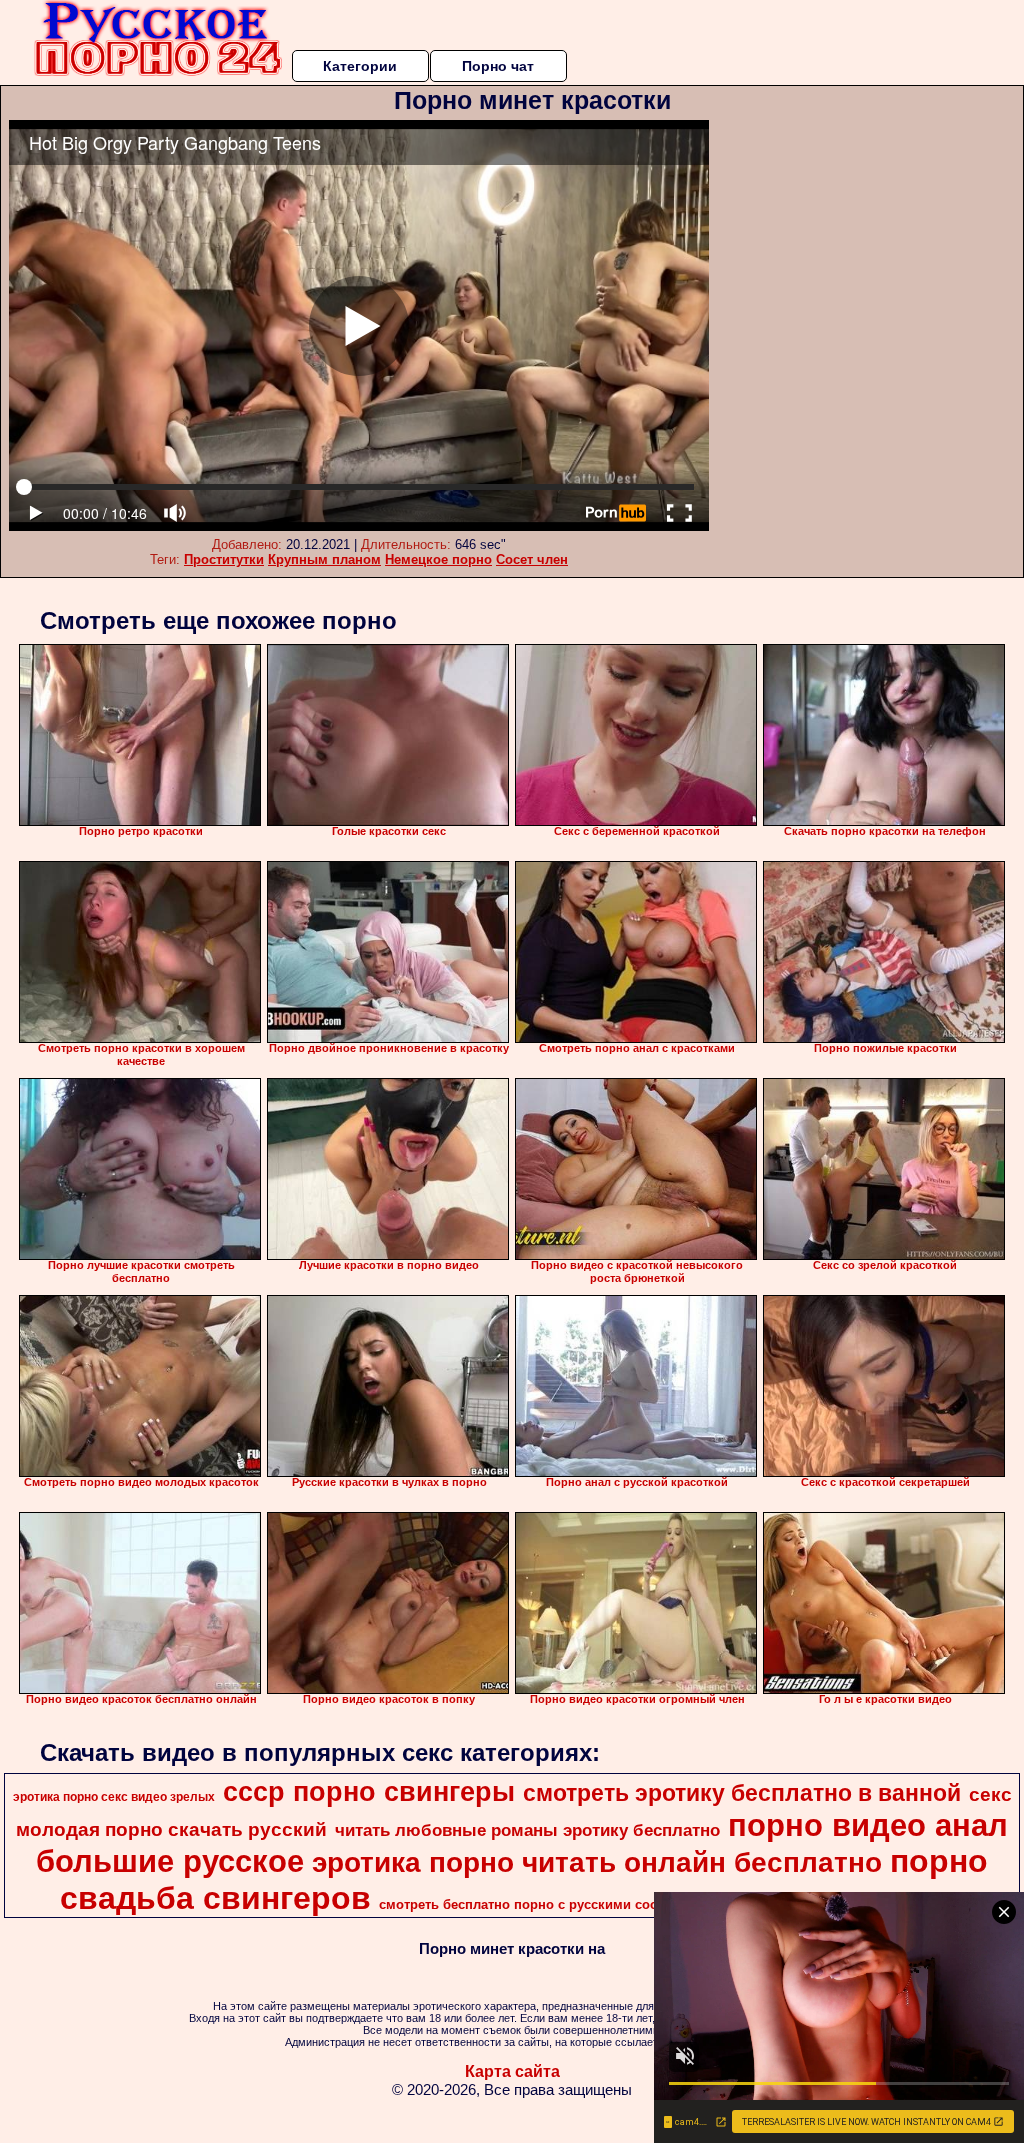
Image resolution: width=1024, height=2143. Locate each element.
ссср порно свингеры (369, 1792)
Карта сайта (512, 2071)
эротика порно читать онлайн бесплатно (597, 1862)
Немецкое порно (438, 559)
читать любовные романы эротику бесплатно (527, 1830)
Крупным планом (324, 559)
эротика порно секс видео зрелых (114, 1797)
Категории (360, 66)
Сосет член (532, 559)
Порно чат (498, 66)
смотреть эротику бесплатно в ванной (742, 1793)
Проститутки (224, 559)
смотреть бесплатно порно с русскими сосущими (540, 1904)
